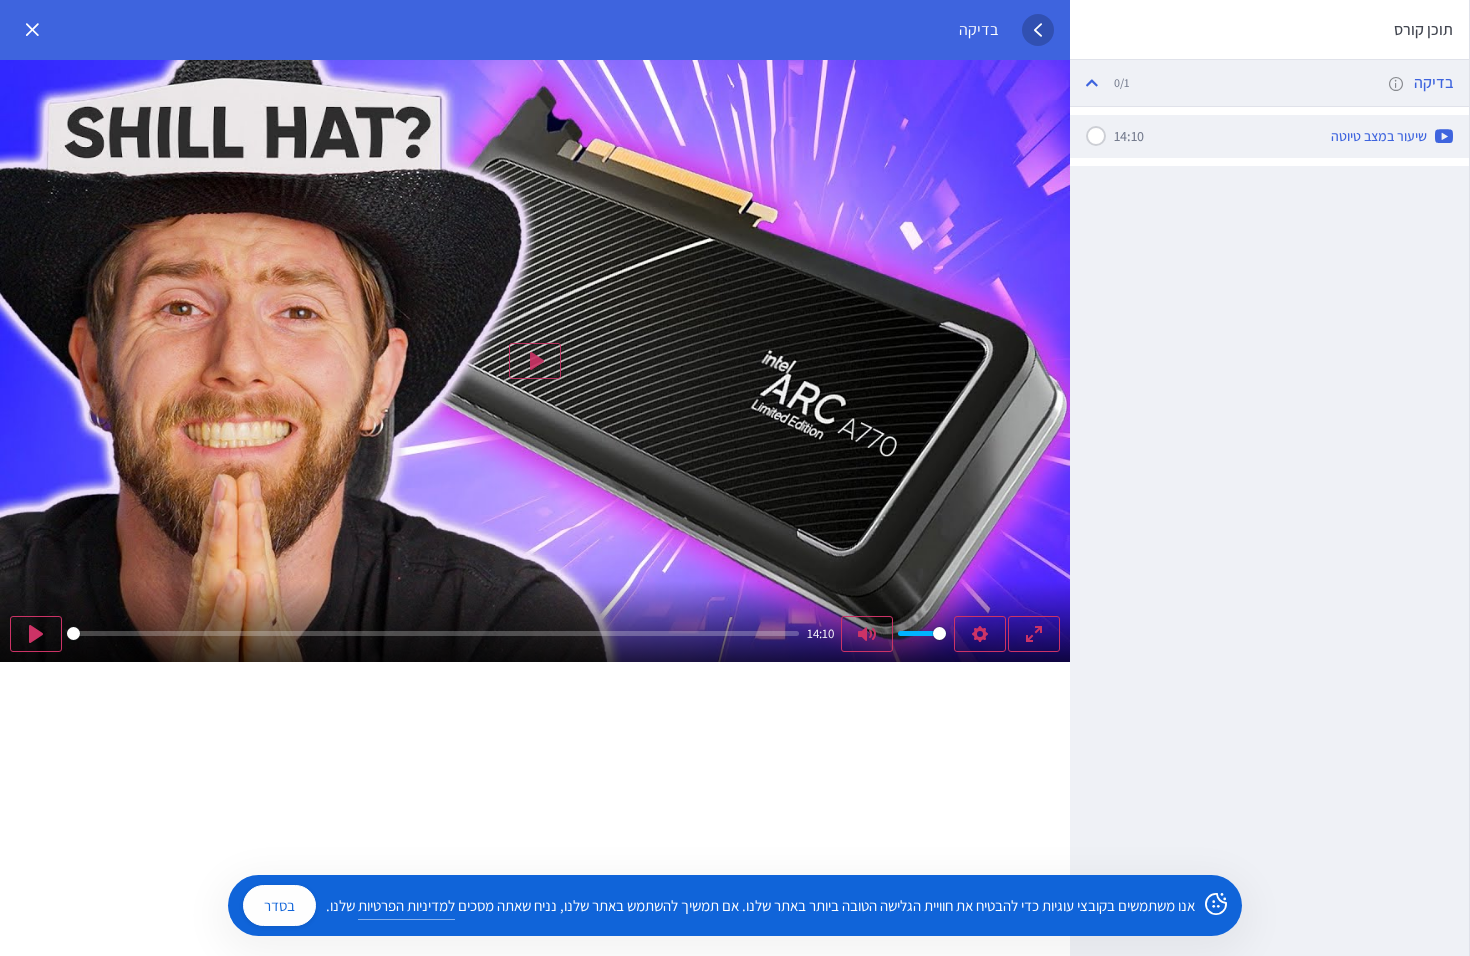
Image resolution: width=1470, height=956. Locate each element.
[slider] (433, 633)
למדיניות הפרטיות (406, 905)
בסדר (279, 905)
